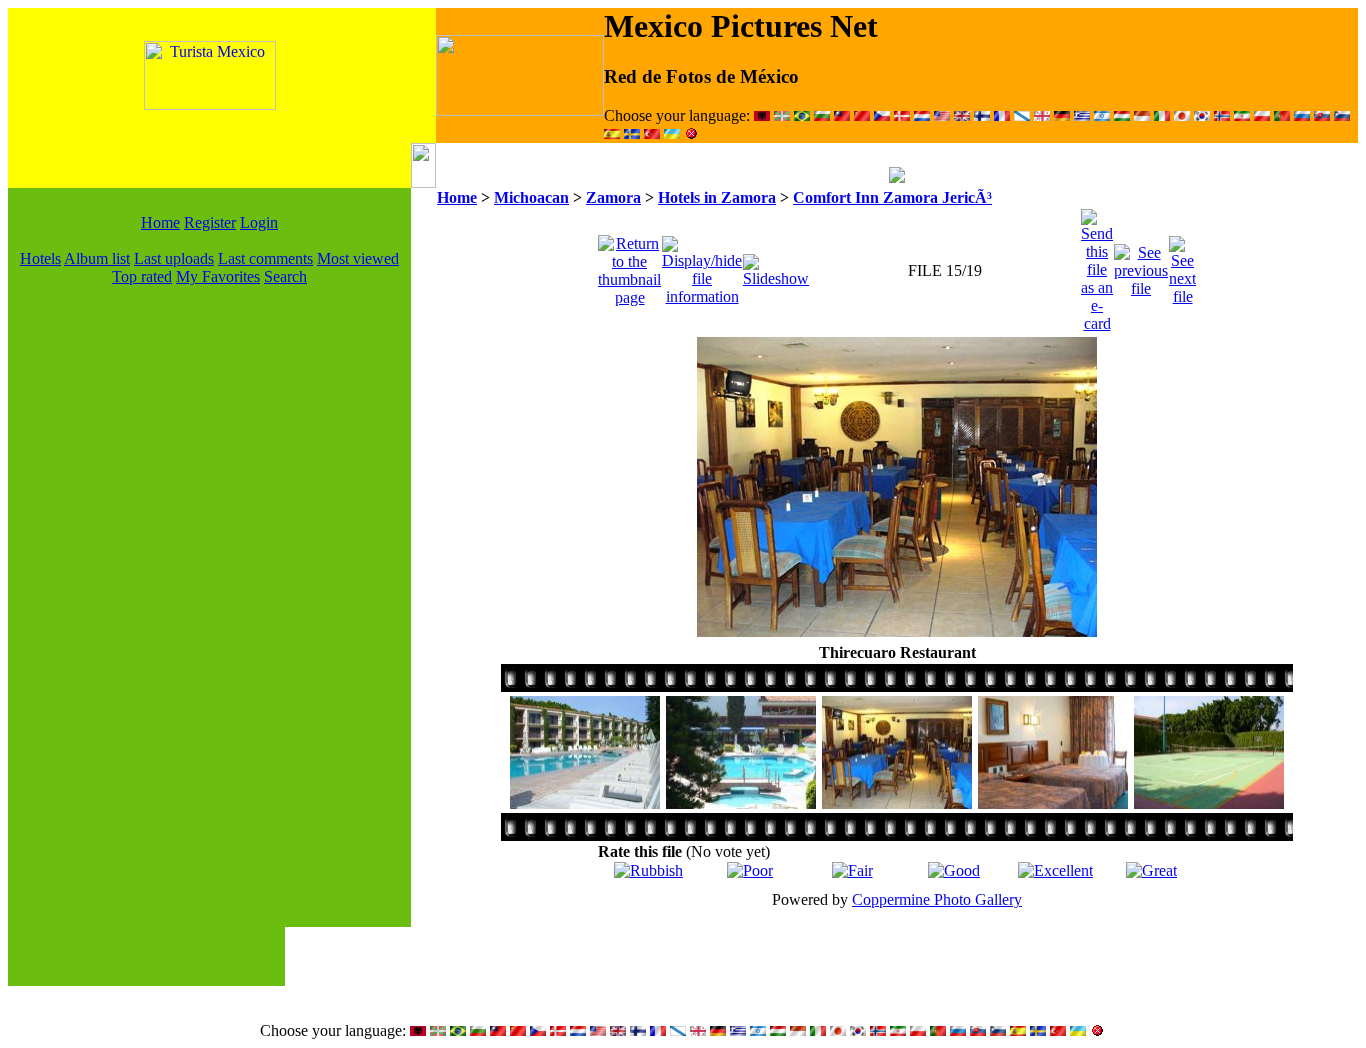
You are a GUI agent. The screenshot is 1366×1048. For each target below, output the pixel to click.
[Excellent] (1055, 870)
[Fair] (852, 870)
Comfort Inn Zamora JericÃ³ (892, 197)
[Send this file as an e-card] (1097, 265)
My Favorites (218, 276)
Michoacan (531, 197)
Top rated (142, 276)
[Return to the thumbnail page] (629, 265)
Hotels (40, 258)
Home (160, 222)
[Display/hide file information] (702, 265)
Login (259, 222)
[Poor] (750, 870)
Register (210, 222)
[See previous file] (1141, 265)
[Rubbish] (648, 870)
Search (285, 276)
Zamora (613, 197)
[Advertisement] (210, 586)
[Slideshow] (776, 265)
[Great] (1151, 870)
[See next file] (1182, 265)
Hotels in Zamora (717, 197)
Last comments (265, 258)
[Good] (954, 870)
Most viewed (358, 258)
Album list (97, 258)
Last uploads (174, 258)
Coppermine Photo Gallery (937, 899)
